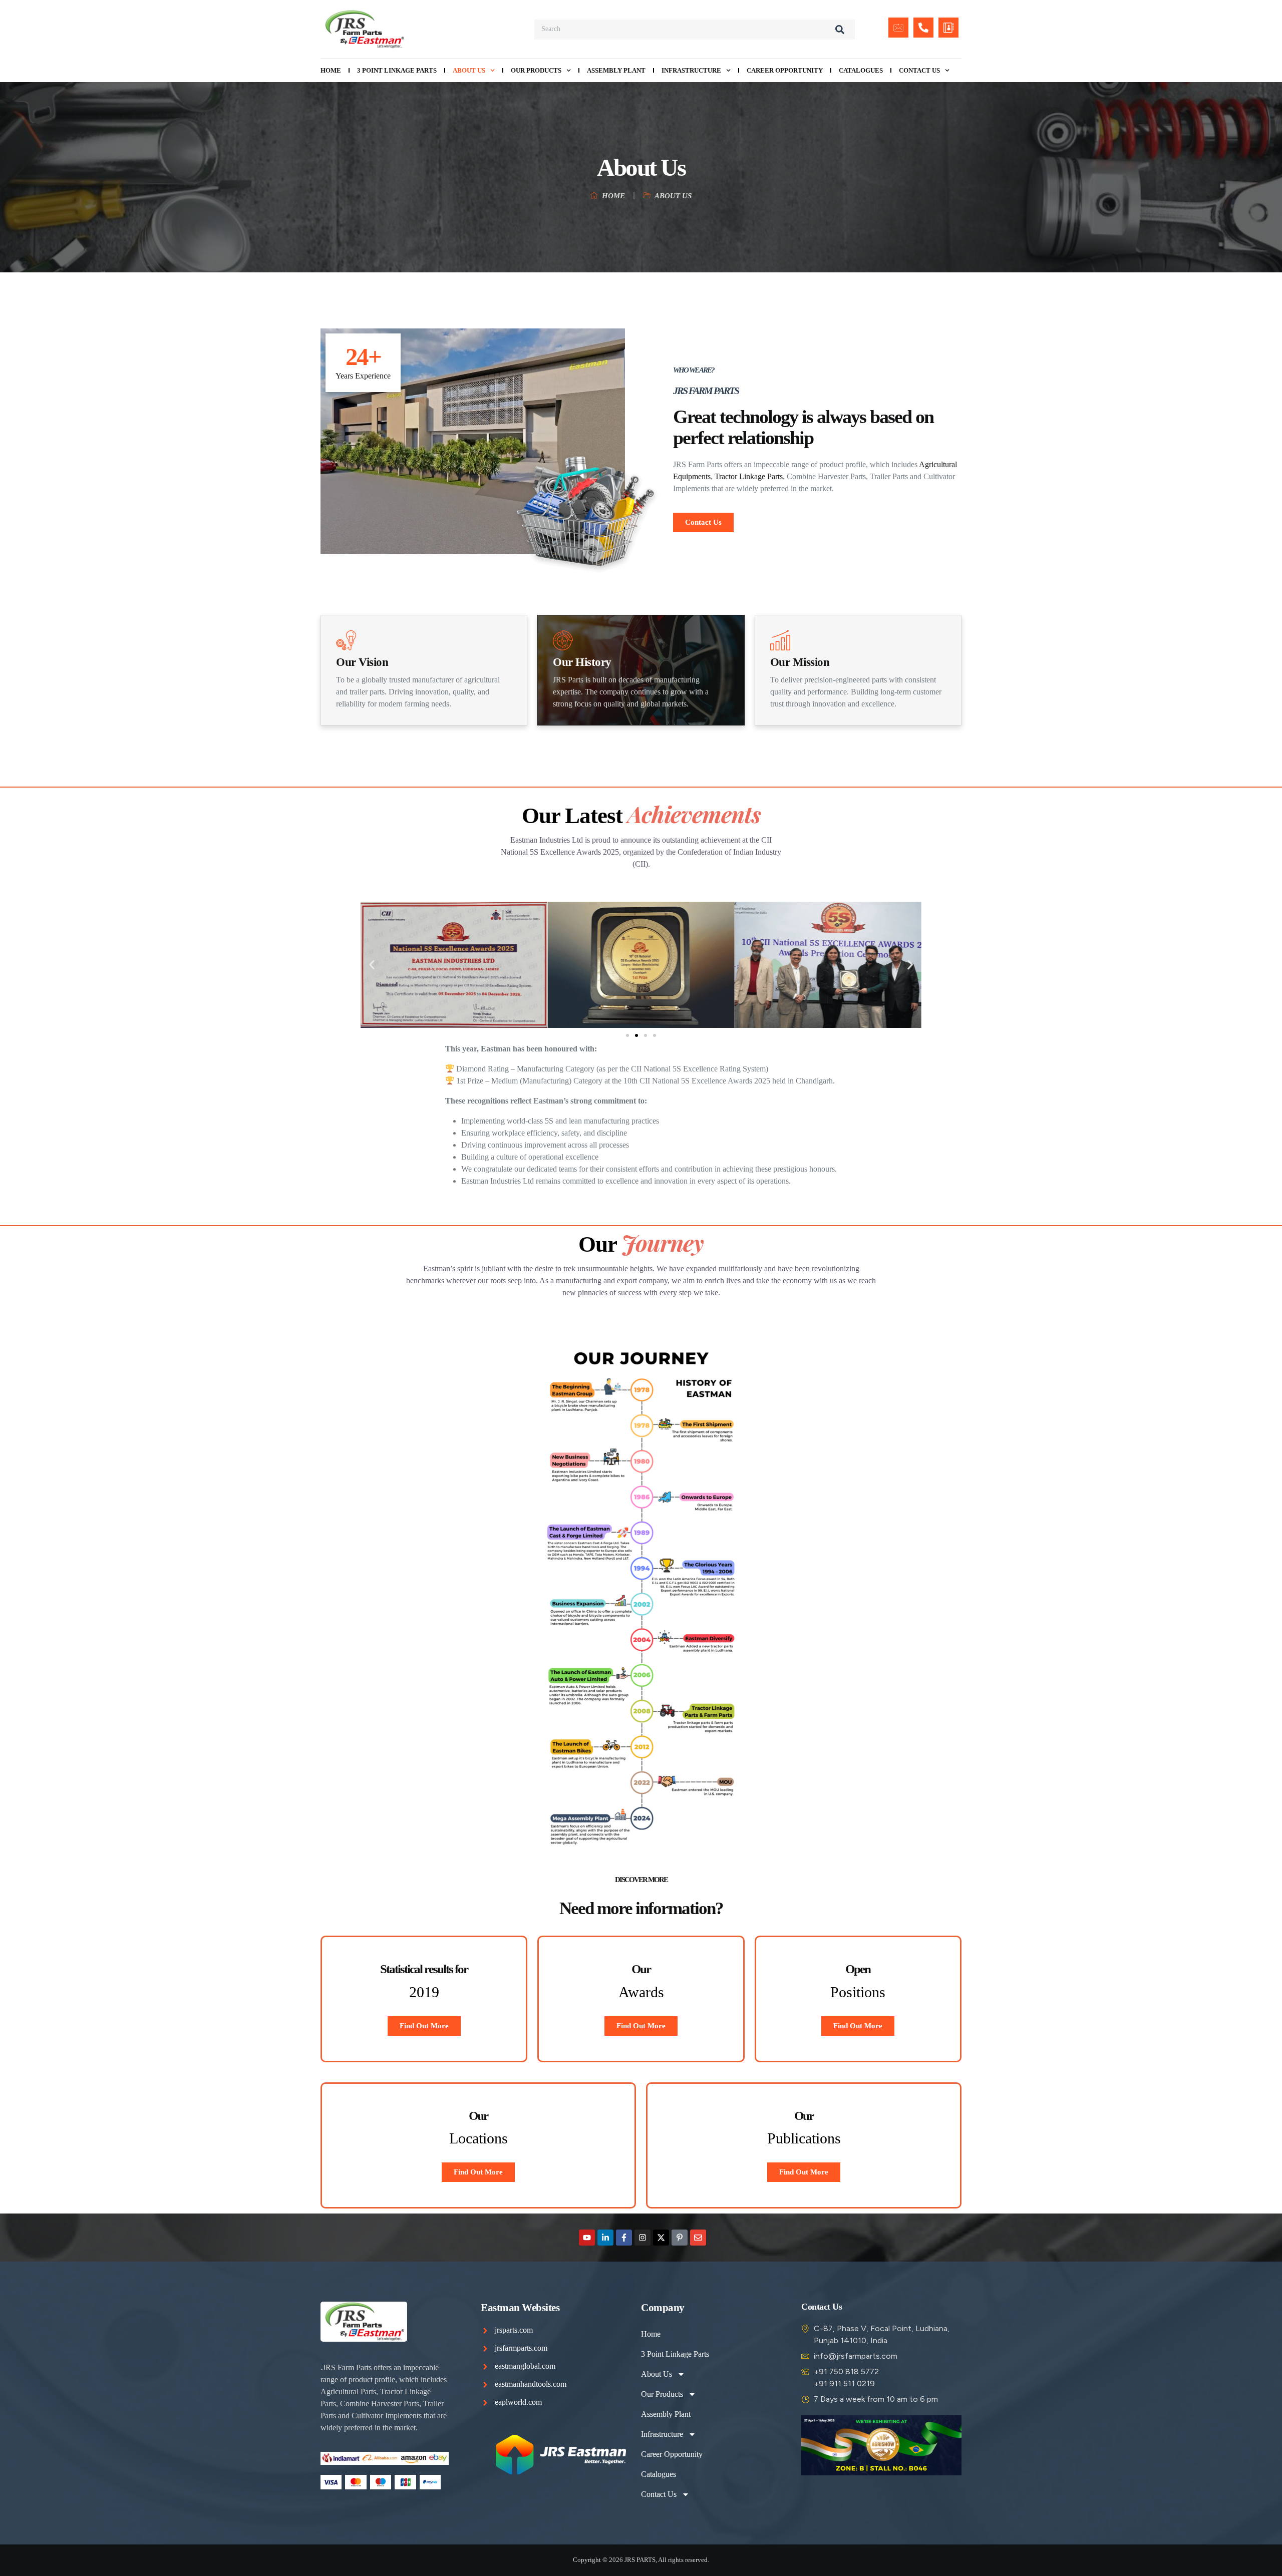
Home (331, 70)
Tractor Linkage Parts (749, 476)
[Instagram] (643, 2238)
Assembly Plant (616, 70)
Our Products (536, 70)
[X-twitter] (661, 2238)
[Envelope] (698, 2238)
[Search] (840, 30)
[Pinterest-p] (680, 2238)
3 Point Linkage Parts (397, 70)
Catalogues (861, 70)
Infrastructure (691, 70)
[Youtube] (587, 2238)
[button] (372, 965)
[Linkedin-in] (605, 2238)
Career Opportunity (785, 70)
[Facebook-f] (624, 2238)
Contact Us (919, 70)
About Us (469, 70)
